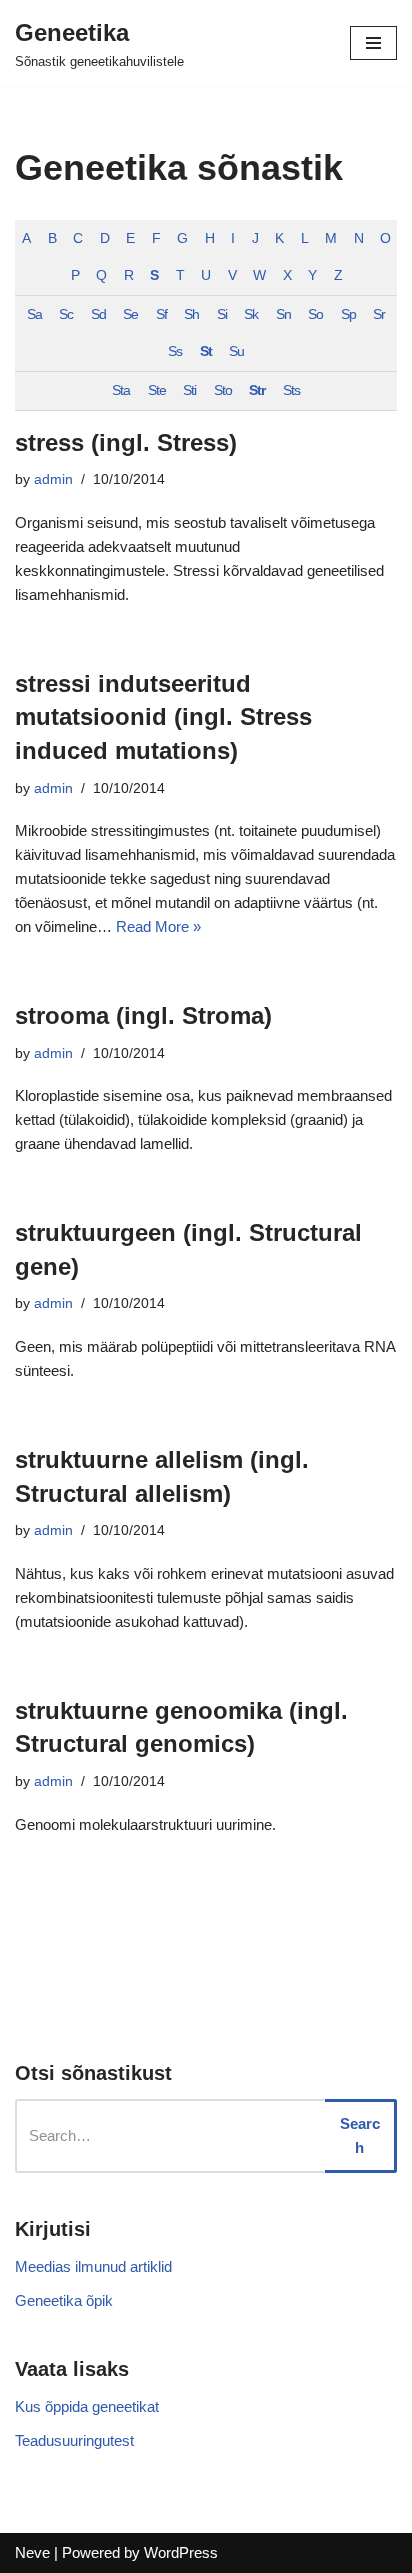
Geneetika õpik (64, 2300)
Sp (348, 314)
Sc (66, 314)
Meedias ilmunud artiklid (93, 2266)
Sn (283, 314)
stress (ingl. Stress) (126, 442)
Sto (223, 390)
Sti (189, 390)
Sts (291, 390)
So (315, 314)
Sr (379, 314)
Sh (191, 314)
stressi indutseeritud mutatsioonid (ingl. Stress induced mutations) (163, 717)
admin (53, 479)
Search (360, 2135)
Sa (34, 314)
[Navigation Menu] (373, 43)
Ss (175, 351)
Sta (121, 390)
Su (236, 351)
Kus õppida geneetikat (87, 2406)
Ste (157, 390)
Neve (32, 2552)
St (206, 351)
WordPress (181, 2552)
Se (130, 314)
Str (257, 390)
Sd (98, 314)
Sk (251, 314)
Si (222, 314)
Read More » (158, 926)
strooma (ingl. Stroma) (143, 1015)
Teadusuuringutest (74, 2440)
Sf (161, 314)
